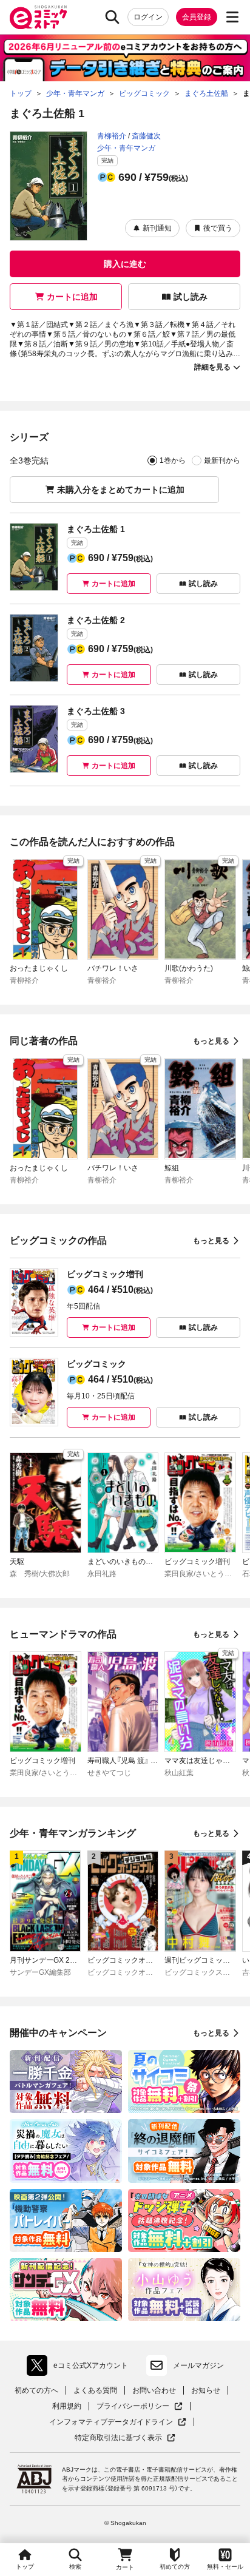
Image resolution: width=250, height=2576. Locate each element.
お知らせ (206, 2390)
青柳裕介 (112, 136)
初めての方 (175, 2567)
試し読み (191, 297)
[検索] (112, 17)
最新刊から (222, 460)
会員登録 (197, 17)
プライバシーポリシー (140, 2406)
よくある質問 (95, 2390)
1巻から (173, 460)
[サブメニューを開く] (232, 17)
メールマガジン (198, 2365)
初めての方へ (36, 2390)
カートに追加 (72, 297)
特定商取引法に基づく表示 (125, 2438)
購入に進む (125, 264)
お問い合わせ (154, 2390)
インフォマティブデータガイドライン (111, 2422)
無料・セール (225, 2567)
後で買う (218, 228)
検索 (75, 2567)
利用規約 (67, 2406)
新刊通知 (157, 228)
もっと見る (211, 1041)
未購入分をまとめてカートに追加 (121, 490)
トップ (25, 2567)
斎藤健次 (146, 136)
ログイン (148, 17)
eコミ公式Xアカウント (80, 2368)
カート (125, 2567)
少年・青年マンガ (126, 148)
